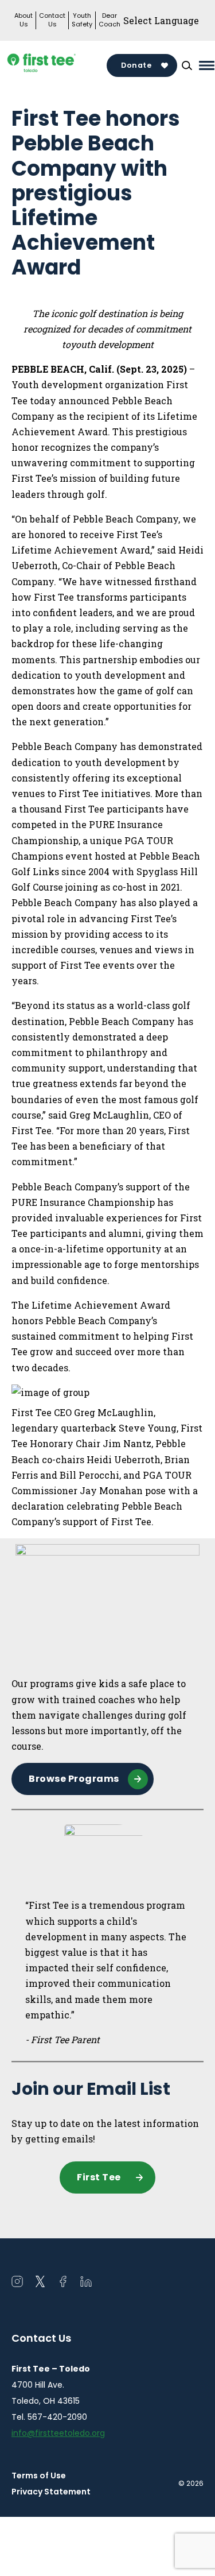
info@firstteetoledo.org (58, 2433)
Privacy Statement (51, 2492)
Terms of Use (39, 2476)
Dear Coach (110, 20)
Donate (136, 65)
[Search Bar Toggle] (187, 65)
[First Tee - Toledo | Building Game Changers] (59, 66)
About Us (24, 20)
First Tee (99, 2177)
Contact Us (52, 20)
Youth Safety (82, 20)
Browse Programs (74, 1779)
